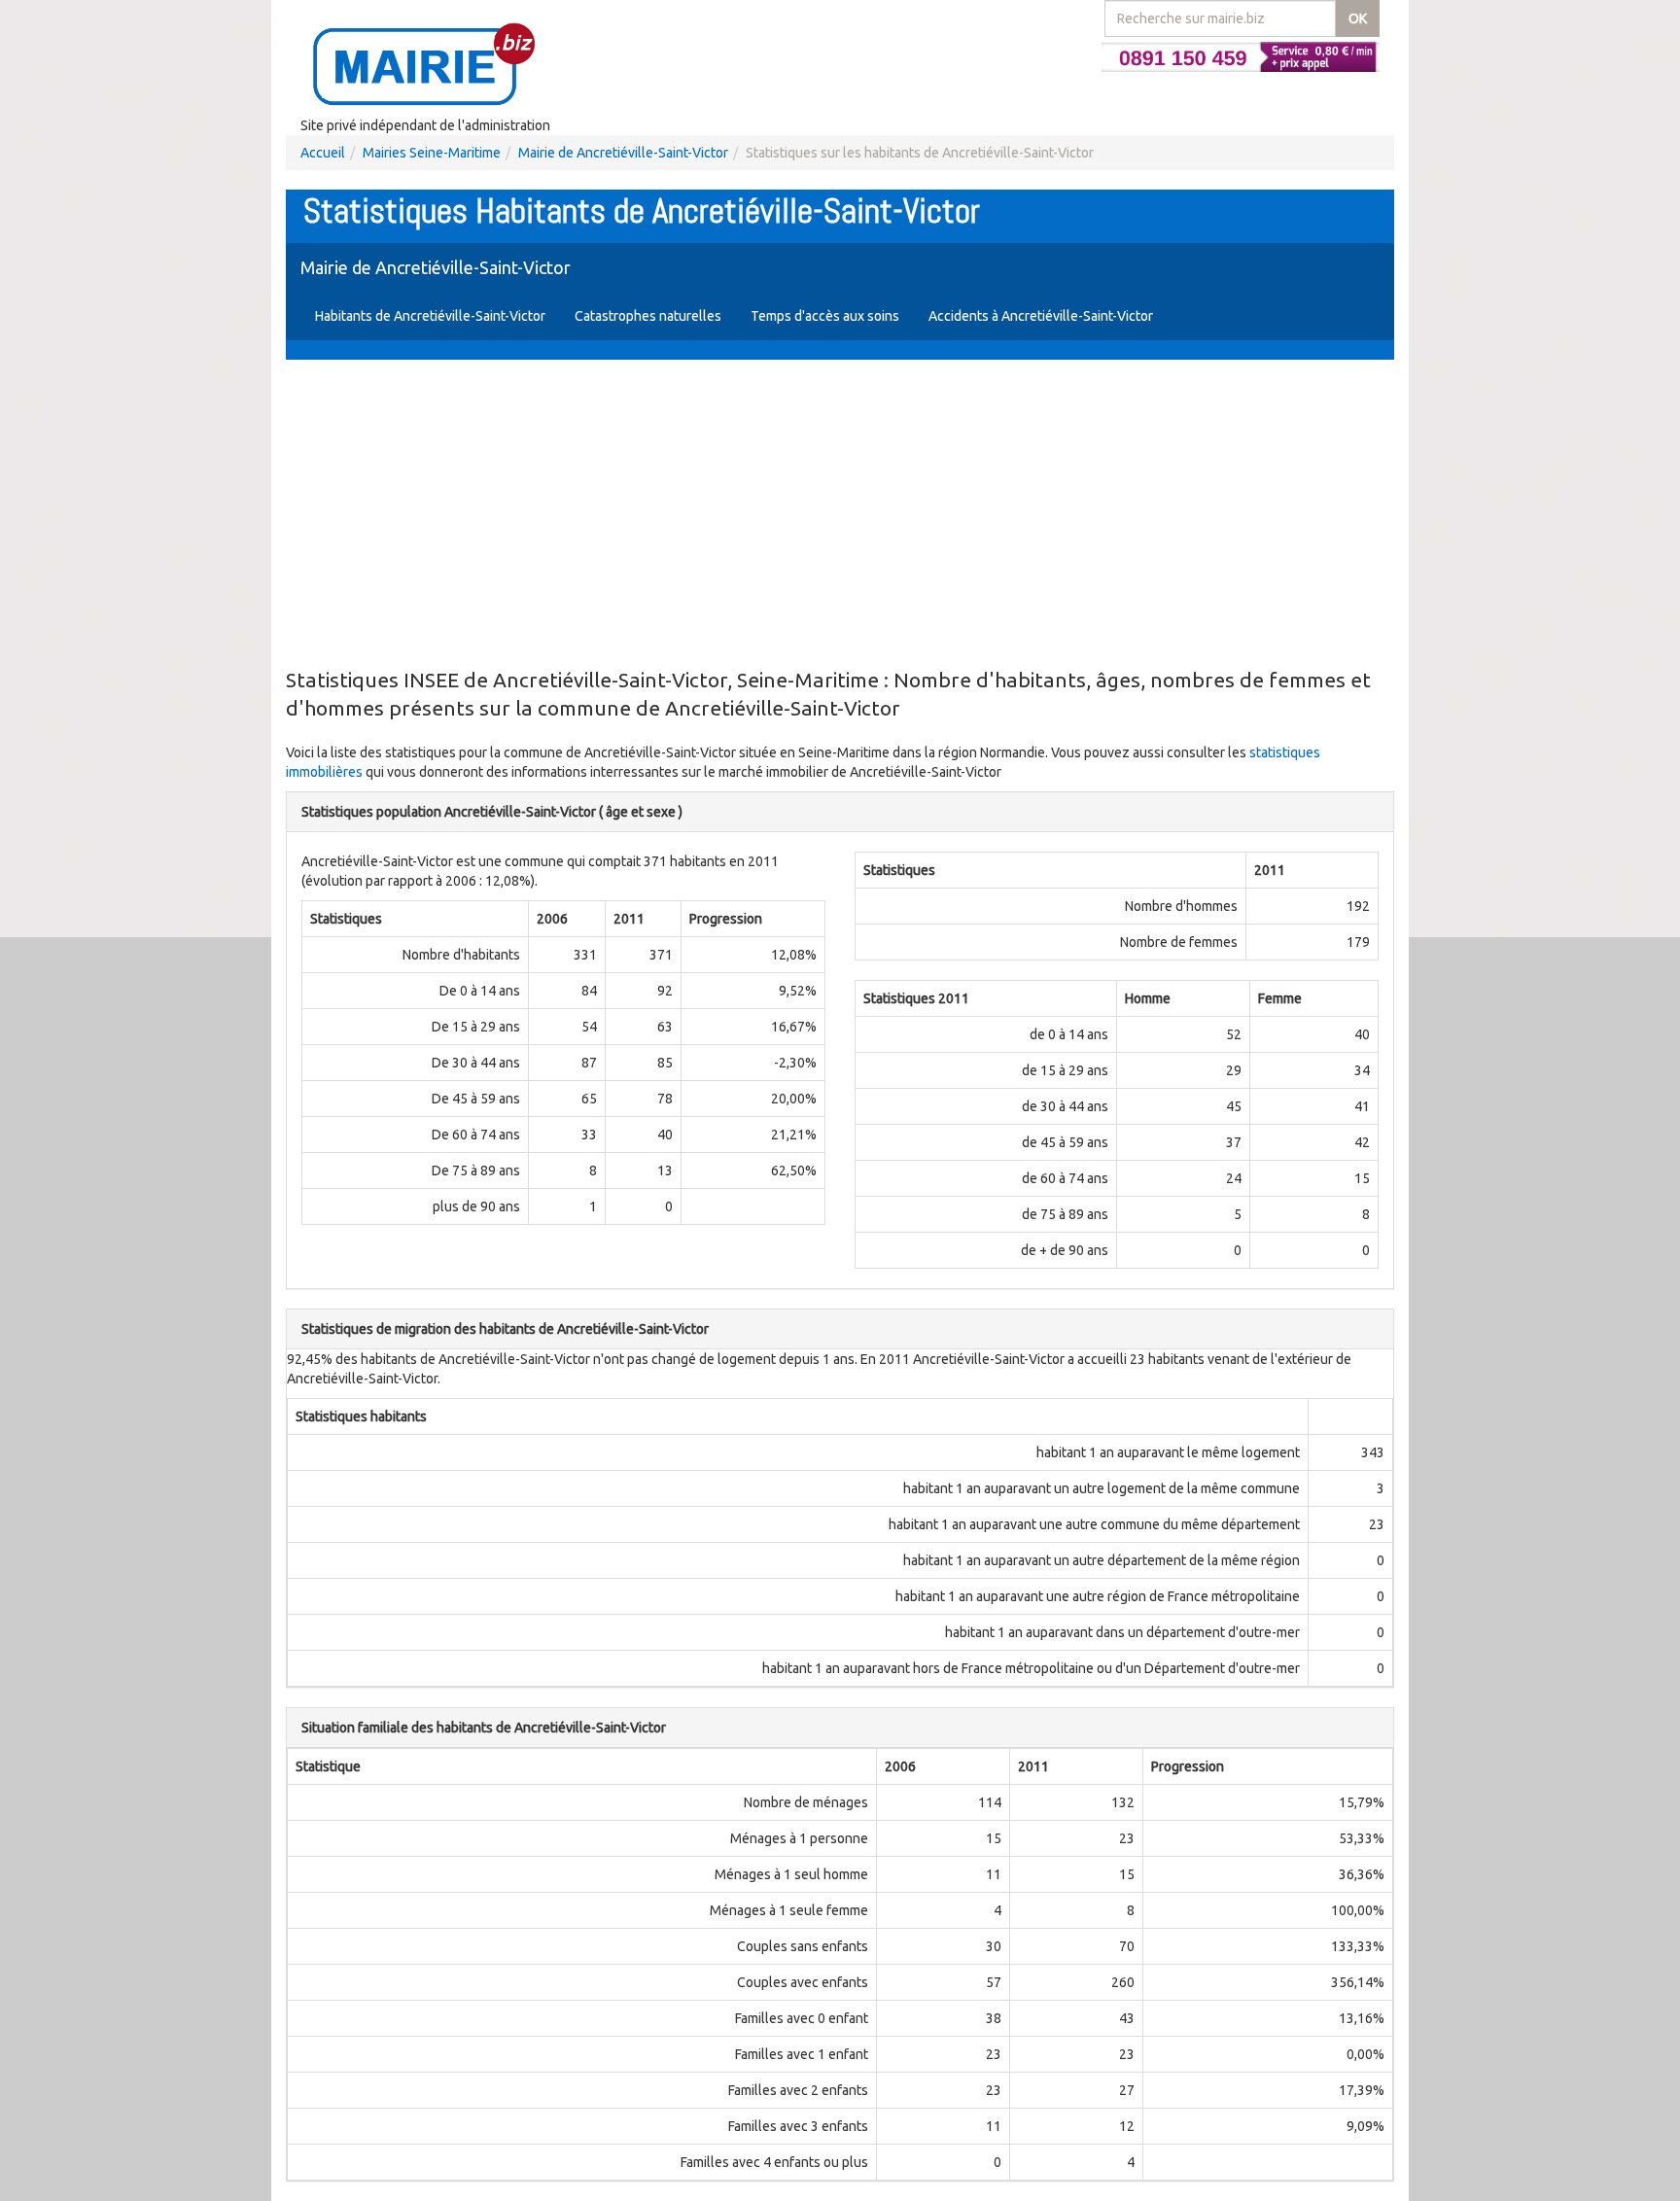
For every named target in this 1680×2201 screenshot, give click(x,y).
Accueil (323, 153)
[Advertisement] (840, 515)
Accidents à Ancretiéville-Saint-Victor (1041, 316)
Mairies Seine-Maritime (432, 153)
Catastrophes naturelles (648, 316)
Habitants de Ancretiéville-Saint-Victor (430, 316)
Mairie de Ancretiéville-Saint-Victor (623, 153)
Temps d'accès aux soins (825, 316)
